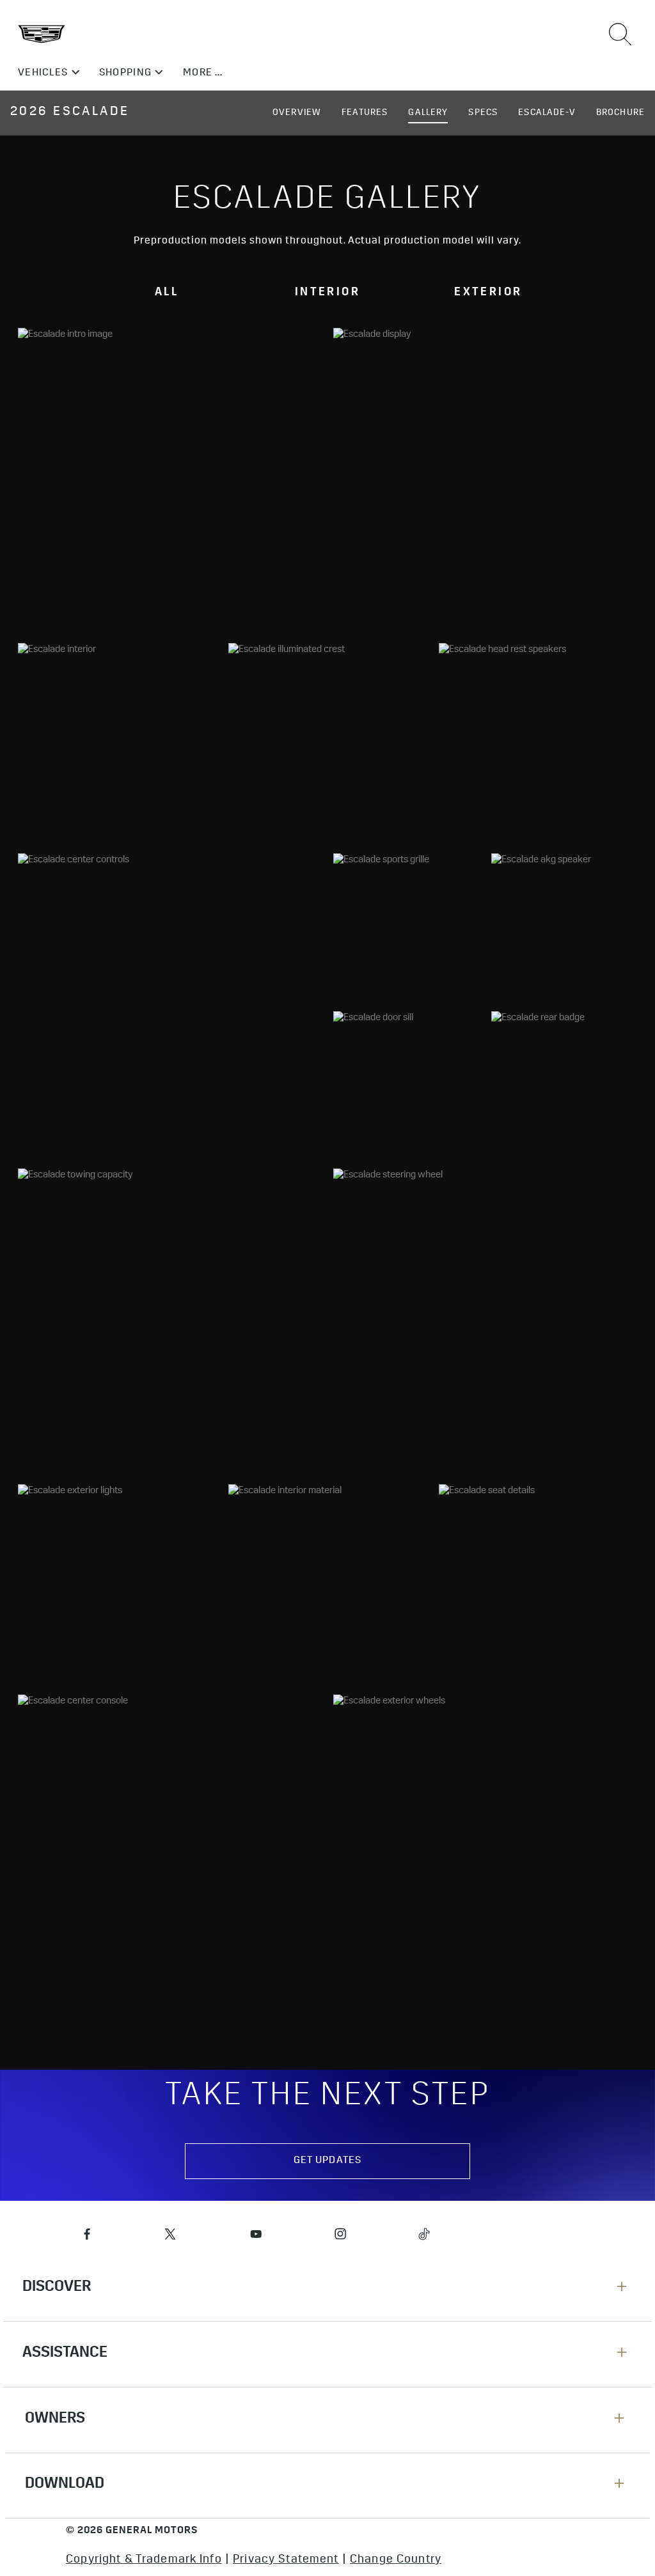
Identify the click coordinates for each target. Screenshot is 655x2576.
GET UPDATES (327, 2161)
